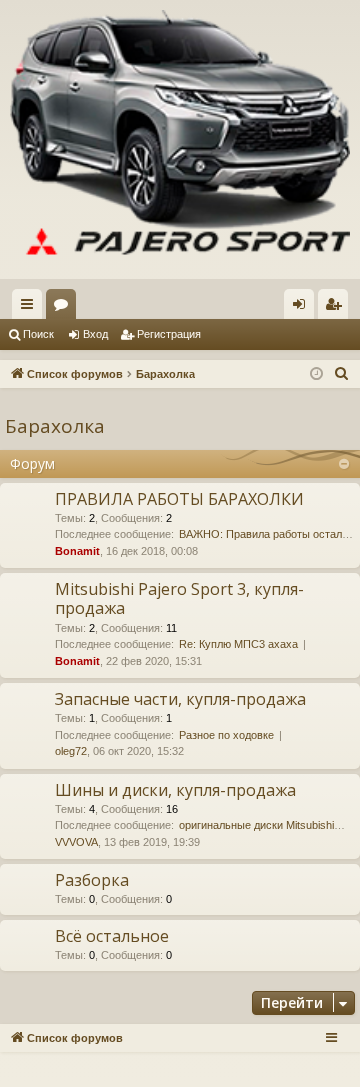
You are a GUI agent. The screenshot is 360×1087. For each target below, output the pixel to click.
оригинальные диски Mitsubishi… (262, 825)
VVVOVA (76, 842)
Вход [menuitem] (303, 308)
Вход (95, 334)
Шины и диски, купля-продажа (175, 790)
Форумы (65, 308)
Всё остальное (112, 936)
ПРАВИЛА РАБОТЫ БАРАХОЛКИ (179, 499)
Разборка (92, 880)
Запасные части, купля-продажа (180, 699)
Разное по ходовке (226, 735)
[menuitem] (342, 374)
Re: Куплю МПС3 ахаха (238, 644)
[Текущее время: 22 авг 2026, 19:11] (316, 374)
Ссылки (31, 308)
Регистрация (169, 334)
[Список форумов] (180, 139)
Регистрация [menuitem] (337, 308)
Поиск (38, 334)
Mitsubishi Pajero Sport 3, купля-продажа (179, 598)
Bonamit (77, 551)
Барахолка (55, 426)
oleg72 (71, 751)
